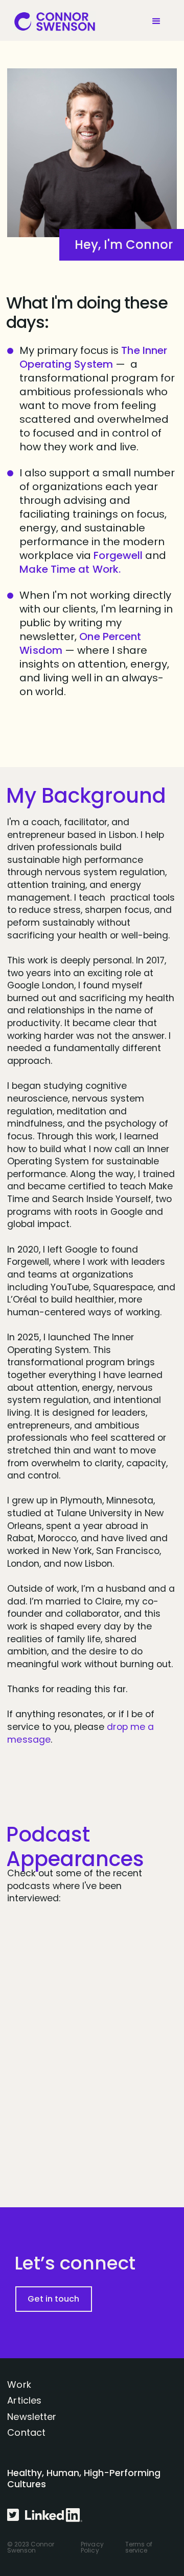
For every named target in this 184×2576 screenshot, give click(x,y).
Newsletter (32, 2417)
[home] (52, 21)
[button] (159, 21)
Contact (26, 2432)
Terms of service (139, 2547)
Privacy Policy (92, 2547)
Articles (24, 2400)
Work (19, 2384)
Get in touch (53, 2299)
